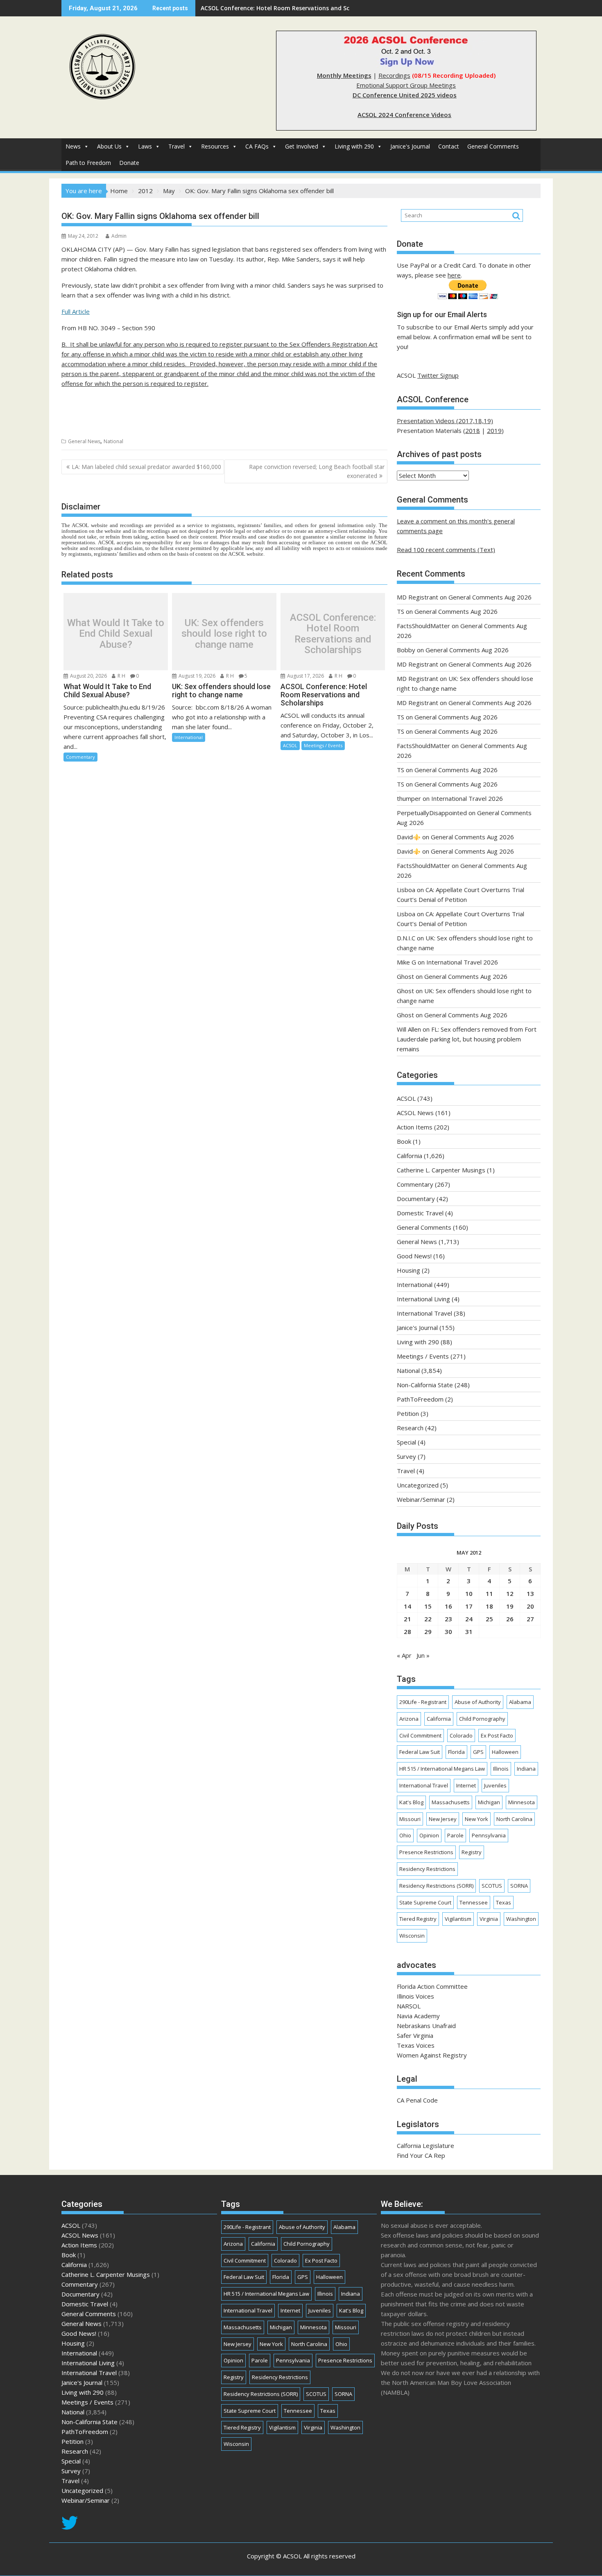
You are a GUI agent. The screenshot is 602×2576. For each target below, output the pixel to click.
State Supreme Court (425, 1902)
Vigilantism (458, 1919)
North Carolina (514, 1819)
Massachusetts (451, 1802)
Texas (504, 1902)
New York (476, 1819)
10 (469, 1593)
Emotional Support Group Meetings (406, 85)
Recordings (394, 75)
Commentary (80, 757)
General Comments (493, 146)
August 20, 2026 (88, 676)
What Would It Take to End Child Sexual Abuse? (116, 634)
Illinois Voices (415, 1996)
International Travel (424, 1313)
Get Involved (302, 146)
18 (489, 1606)
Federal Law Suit (420, 1752)
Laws (145, 146)
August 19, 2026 (196, 676)
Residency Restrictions (427, 1869)
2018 (473, 430)
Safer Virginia (415, 2035)
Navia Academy (418, 2016)
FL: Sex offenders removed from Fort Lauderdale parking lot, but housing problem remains (467, 1039)
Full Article (76, 311)
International (189, 737)
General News (84, 441)
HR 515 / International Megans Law (442, 1769)
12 (510, 1593)
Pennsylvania (489, 1835)
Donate (129, 163)
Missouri (410, 1819)
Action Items (415, 1127)
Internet (466, 1785)
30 (448, 1632)
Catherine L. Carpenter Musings (441, 1170)
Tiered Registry (418, 1919)
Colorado (461, 1735)
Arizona (409, 1719)
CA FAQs (257, 146)
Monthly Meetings (344, 75)
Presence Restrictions (426, 1852)
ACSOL (290, 745)
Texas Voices (416, 2045)
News (73, 146)
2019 (494, 430)
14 (407, 1606)
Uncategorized (418, 1485)
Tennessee (474, 1902)
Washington (521, 1919)
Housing (408, 1270)
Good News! (414, 1256)
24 (469, 1619)
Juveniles (495, 1785)
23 (448, 1619)
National (113, 441)
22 (428, 1619)
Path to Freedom (88, 163)
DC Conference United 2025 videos (405, 95)
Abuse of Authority (478, 1702)
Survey (406, 1456)
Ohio (405, 1835)
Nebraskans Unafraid (426, 2026)
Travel (177, 146)
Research (410, 1428)
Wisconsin (412, 1936)
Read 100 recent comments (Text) (446, 550)
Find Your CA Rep (421, 2155)
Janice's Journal (410, 146)
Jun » (423, 1655)
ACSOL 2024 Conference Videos (404, 115)
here (454, 275)
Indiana (526, 1769)
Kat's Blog (411, 1802)
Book (404, 1141)
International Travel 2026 (467, 798)
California (410, 1156)
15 (428, 1606)
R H (121, 676)
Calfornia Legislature (425, 2146)
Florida (456, 1752)
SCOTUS (492, 1886)
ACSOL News (415, 1113)
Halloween (505, 1752)
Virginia (489, 1919)
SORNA (519, 1886)
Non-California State (425, 1385)
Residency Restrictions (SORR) (436, 1886)
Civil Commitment (420, 1735)
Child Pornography (482, 1719)
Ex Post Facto (497, 1735)
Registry (472, 1852)
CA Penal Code (417, 2100)
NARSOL (409, 2006)
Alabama (520, 1702)
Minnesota (522, 1802)
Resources (215, 146)
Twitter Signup (438, 375)
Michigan (489, 1802)
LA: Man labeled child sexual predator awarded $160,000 (146, 467)
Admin (119, 236)
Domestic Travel (420, 1213)
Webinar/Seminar (421, 1499)
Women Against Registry (432, 2055)
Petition (408, 1413)
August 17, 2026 (305, 676)
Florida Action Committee (432, 1986)
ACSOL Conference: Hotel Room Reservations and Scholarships (290, 8)
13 (530, 1593)
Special (406, 1442)
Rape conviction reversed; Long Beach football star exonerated (317, 471)
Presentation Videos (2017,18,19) (445, 421)
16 (448, 1606)
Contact (449, 146)
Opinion (429, 1835)
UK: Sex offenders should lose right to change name (224, 634)
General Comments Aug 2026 (490, 597)
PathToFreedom (420, 1399)
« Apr (404, 1655)
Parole (455, 1835)
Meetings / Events (323, 745)
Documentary (416, 1199)
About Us (109, 146)
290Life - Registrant (423, 1702)
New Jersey (443, 1819)
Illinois (501, 1769)
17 (469, 1606)
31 (469, 1632)
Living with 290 (354, 146)
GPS (478, 1752)
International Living (423, 1299)
